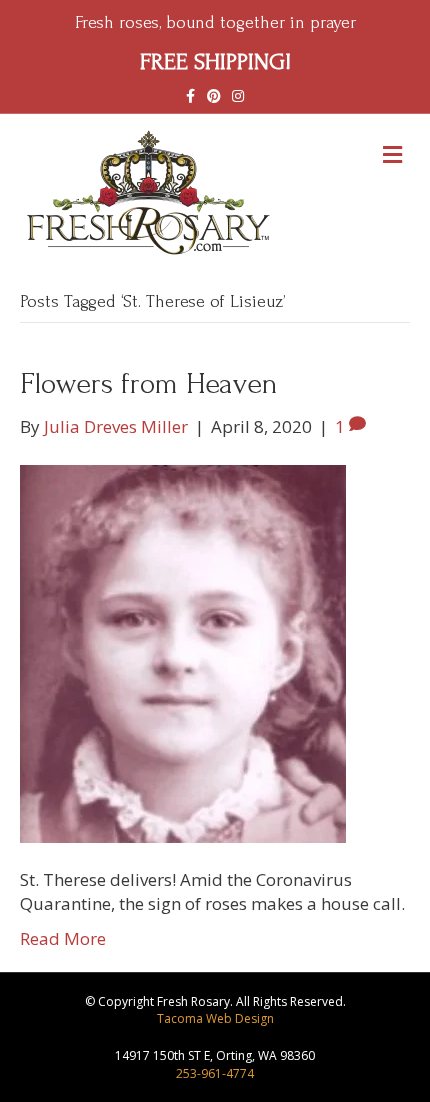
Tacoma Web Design (215, 1018)
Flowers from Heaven (149, 383)
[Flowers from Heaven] (183, 651)
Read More (63, 938)
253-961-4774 (215, 1073)
